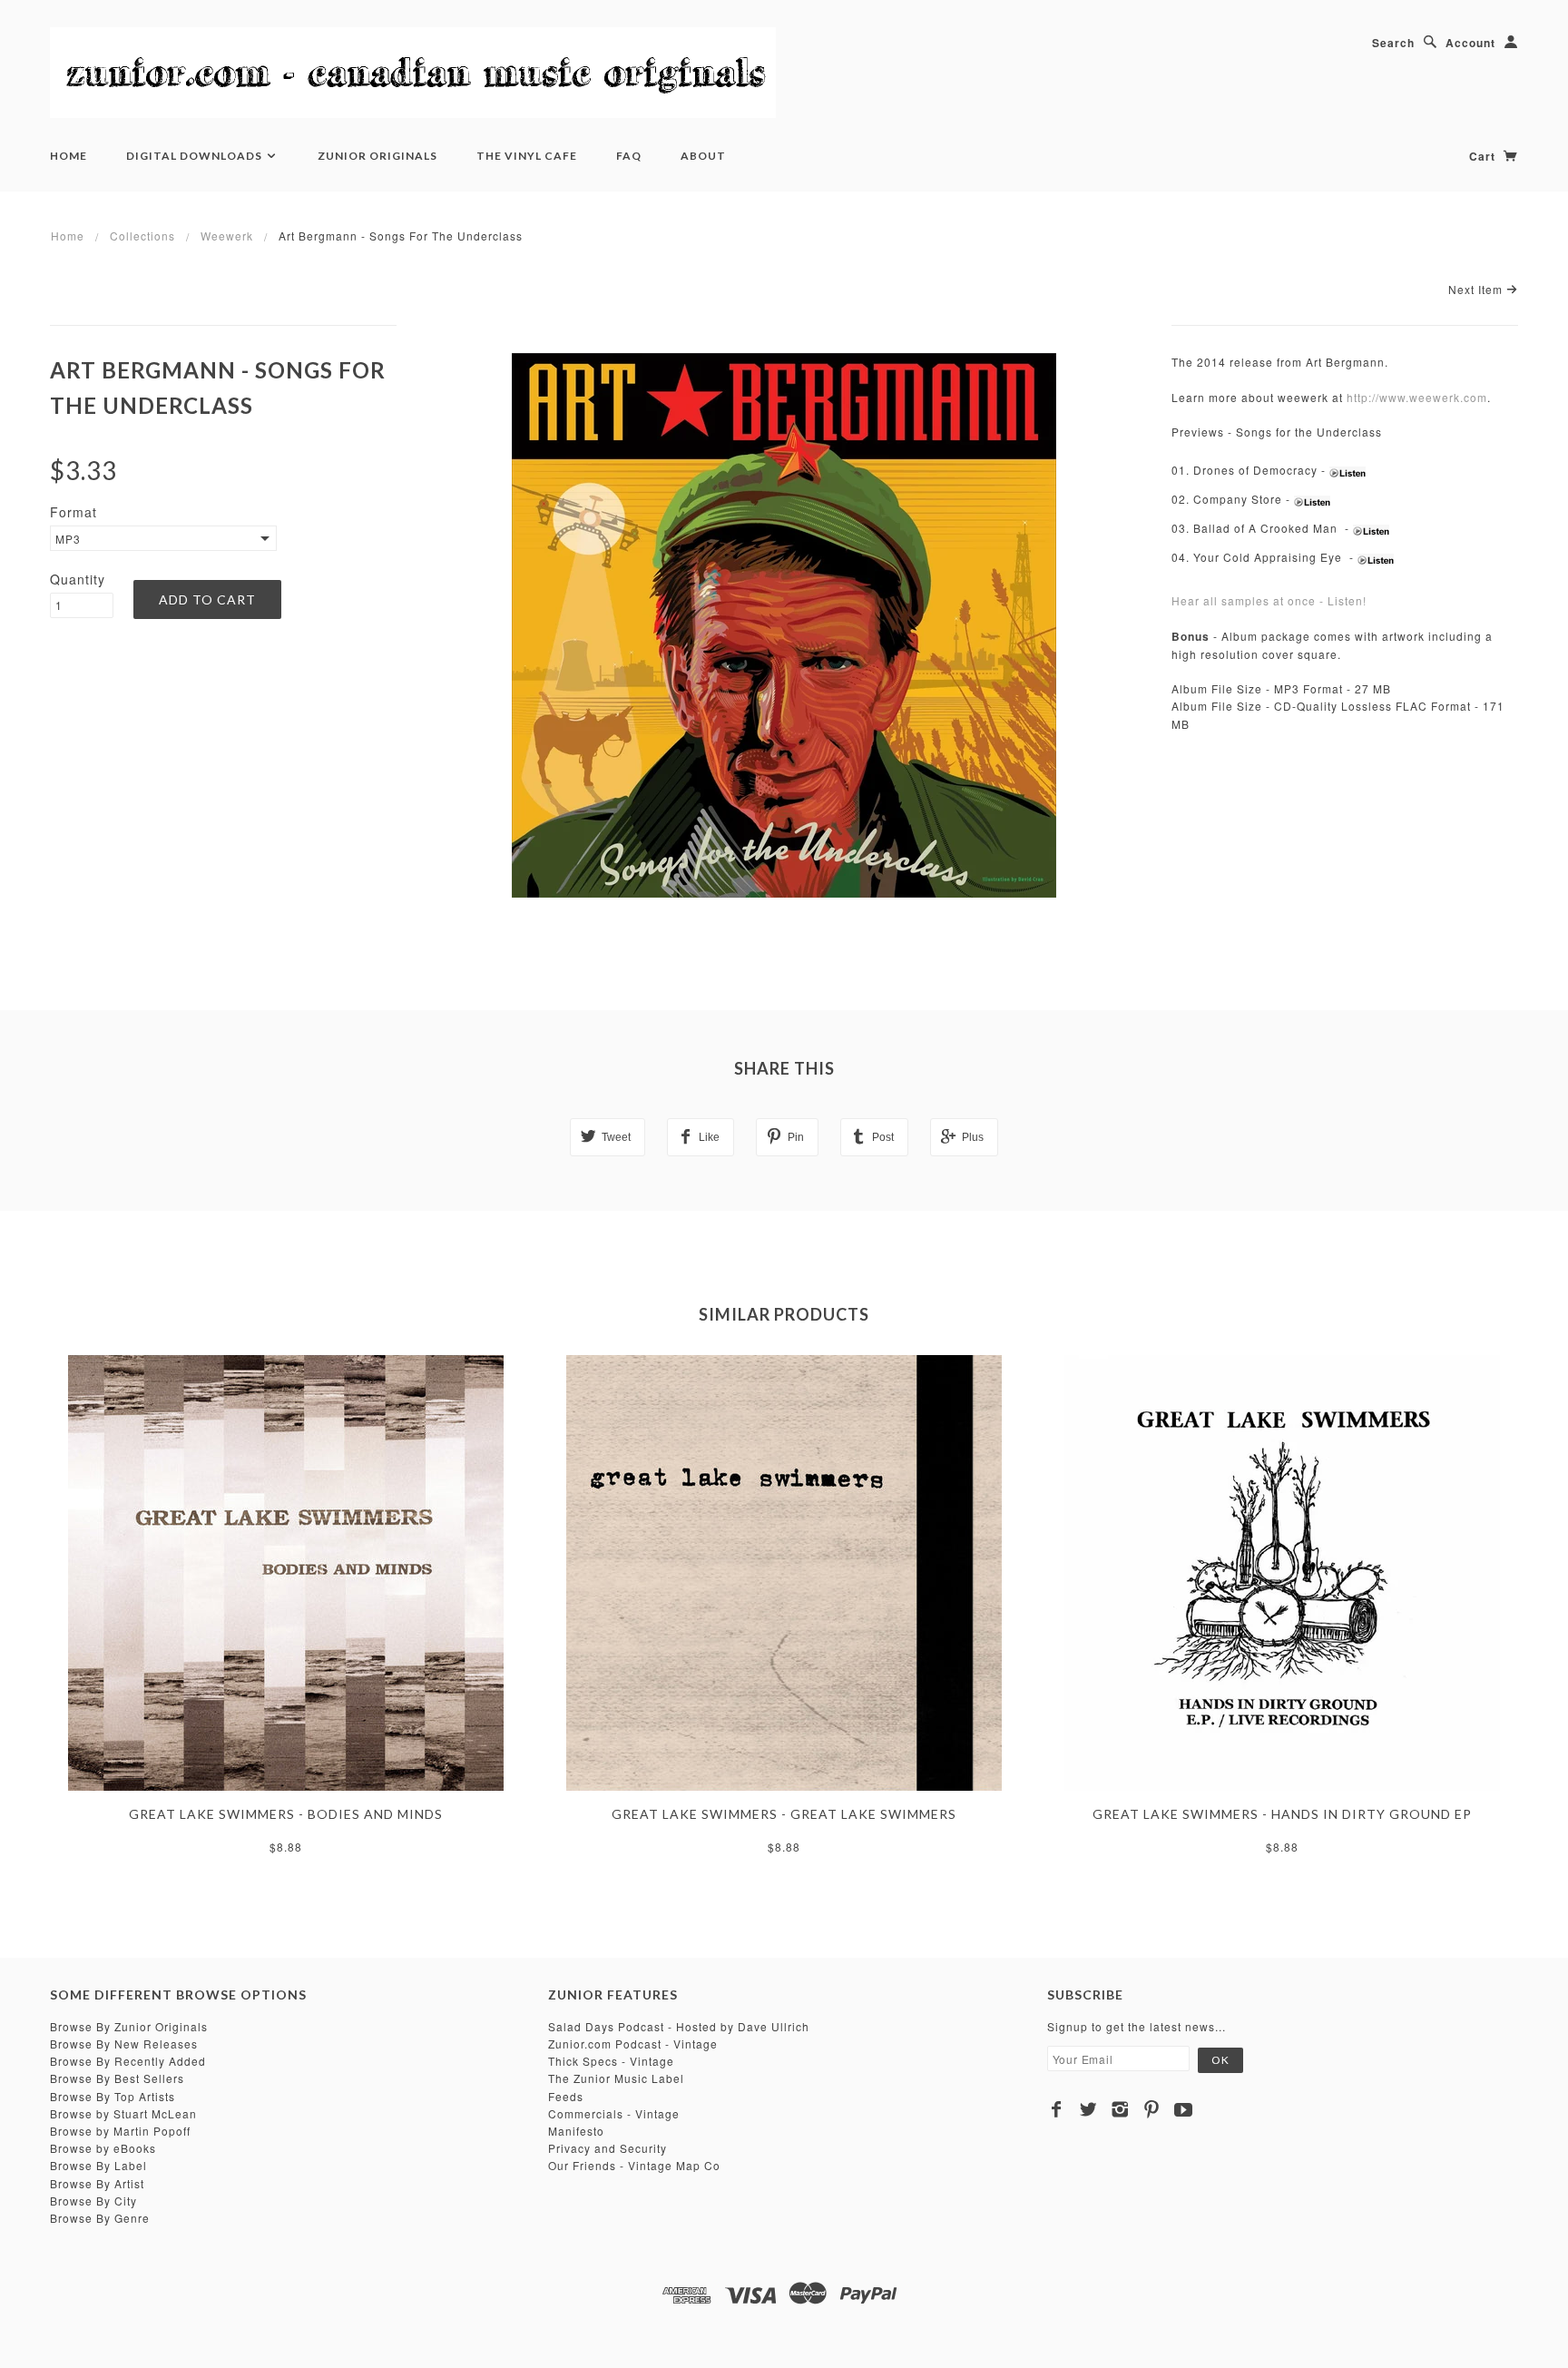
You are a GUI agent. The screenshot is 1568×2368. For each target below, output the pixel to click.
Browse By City (93, 2201)
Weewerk (227, 236)
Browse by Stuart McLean (123, 2113)
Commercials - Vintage (614, 2113)
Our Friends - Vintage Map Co (634, 2165)
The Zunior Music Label (616, 2078)
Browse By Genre (100, 2218)
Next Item (1477, 289)
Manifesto (576, 2131)
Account (1470, 43)
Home (69, 156)
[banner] (413, 73)
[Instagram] (1120, 2109)
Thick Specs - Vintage (611, 2061)
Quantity (78, 579)
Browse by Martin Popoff (120, 2131)
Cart (1484, 156)
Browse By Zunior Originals (129, 2026)
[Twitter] (1088, 2109)
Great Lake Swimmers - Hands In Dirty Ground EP (1282, 1814)
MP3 (68, 539)
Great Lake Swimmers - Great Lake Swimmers (784, 1814)
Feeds (566, 2096)
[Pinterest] (1152, 2109)
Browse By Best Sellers (117, 2078)
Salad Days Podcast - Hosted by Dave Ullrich (679, 2026)
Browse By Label (98, 2165)
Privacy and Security (608, 2148)
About (703, 156)
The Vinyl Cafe (527, 156)
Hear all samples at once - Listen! (1269, 600)
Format (73, 512)
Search (1393, 43)
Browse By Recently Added (128, 2061)
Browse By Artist (97, 2183)
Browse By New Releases (124, 2044)
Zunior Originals (377, 156)
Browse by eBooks (103, 2148)
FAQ (629, 156)
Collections (142, 236)
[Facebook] (1057, 2109)
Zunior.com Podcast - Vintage (633, 2044)
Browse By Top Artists (113, 2096)
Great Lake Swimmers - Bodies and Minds (286, 1814)
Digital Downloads (196, 156)
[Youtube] (1184, 2109)
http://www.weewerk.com (1417, 397)
